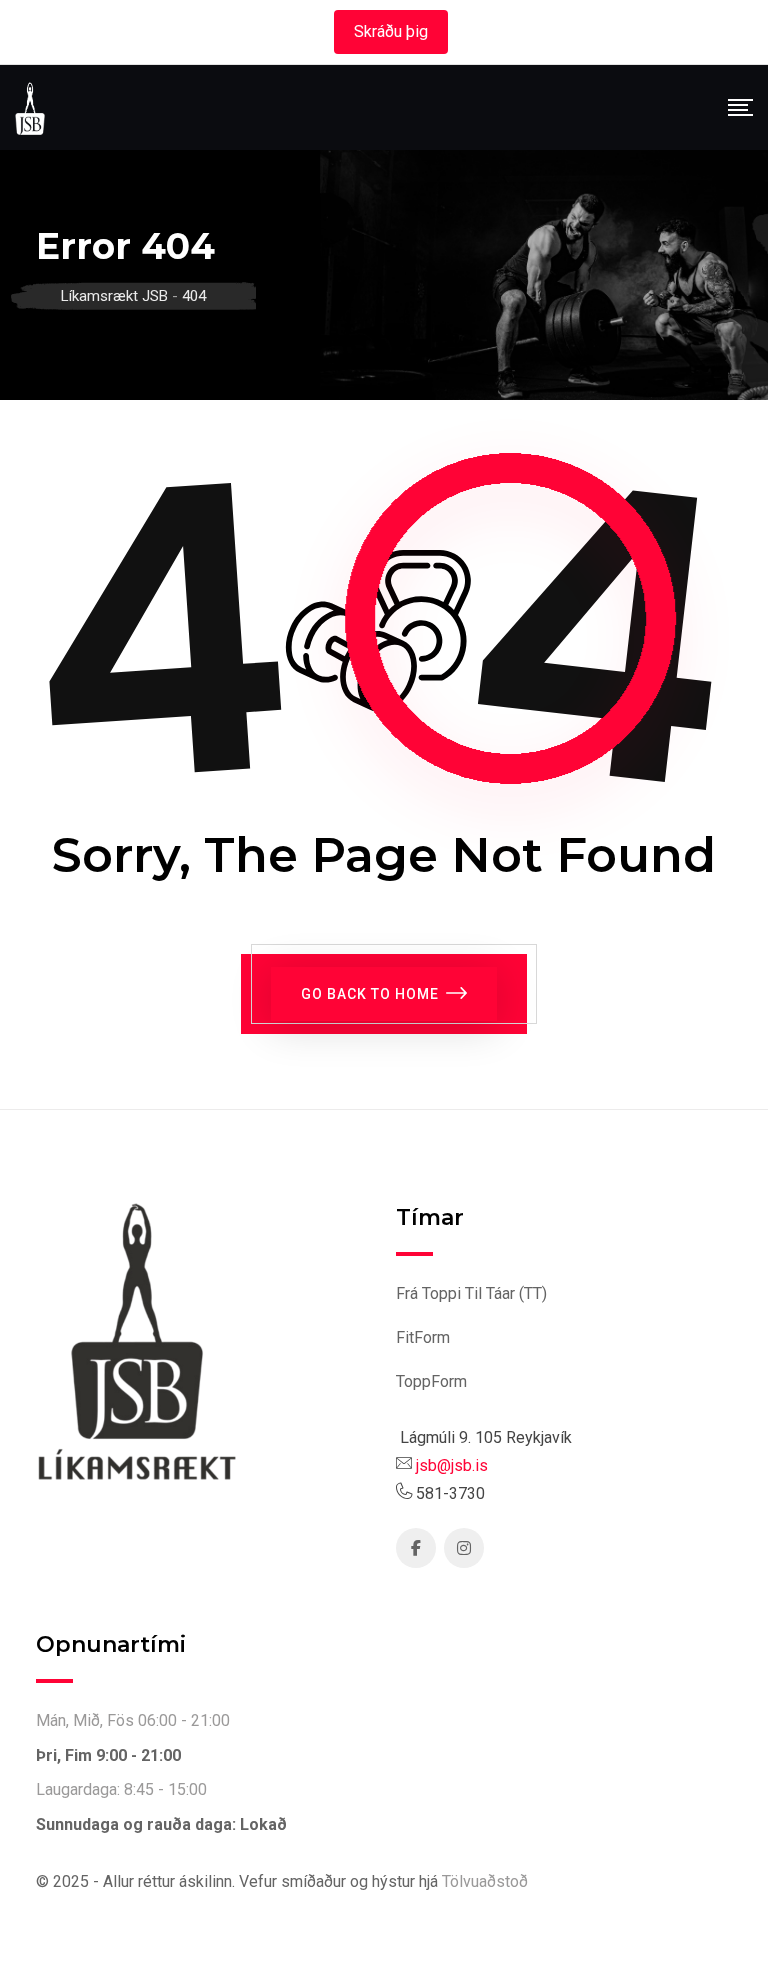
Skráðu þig (391, 31)
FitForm (423, 1337)
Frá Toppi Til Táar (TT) (471, 1293)
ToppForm (431, 1381)
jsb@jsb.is (452, 1465)
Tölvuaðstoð (485, 1881)
